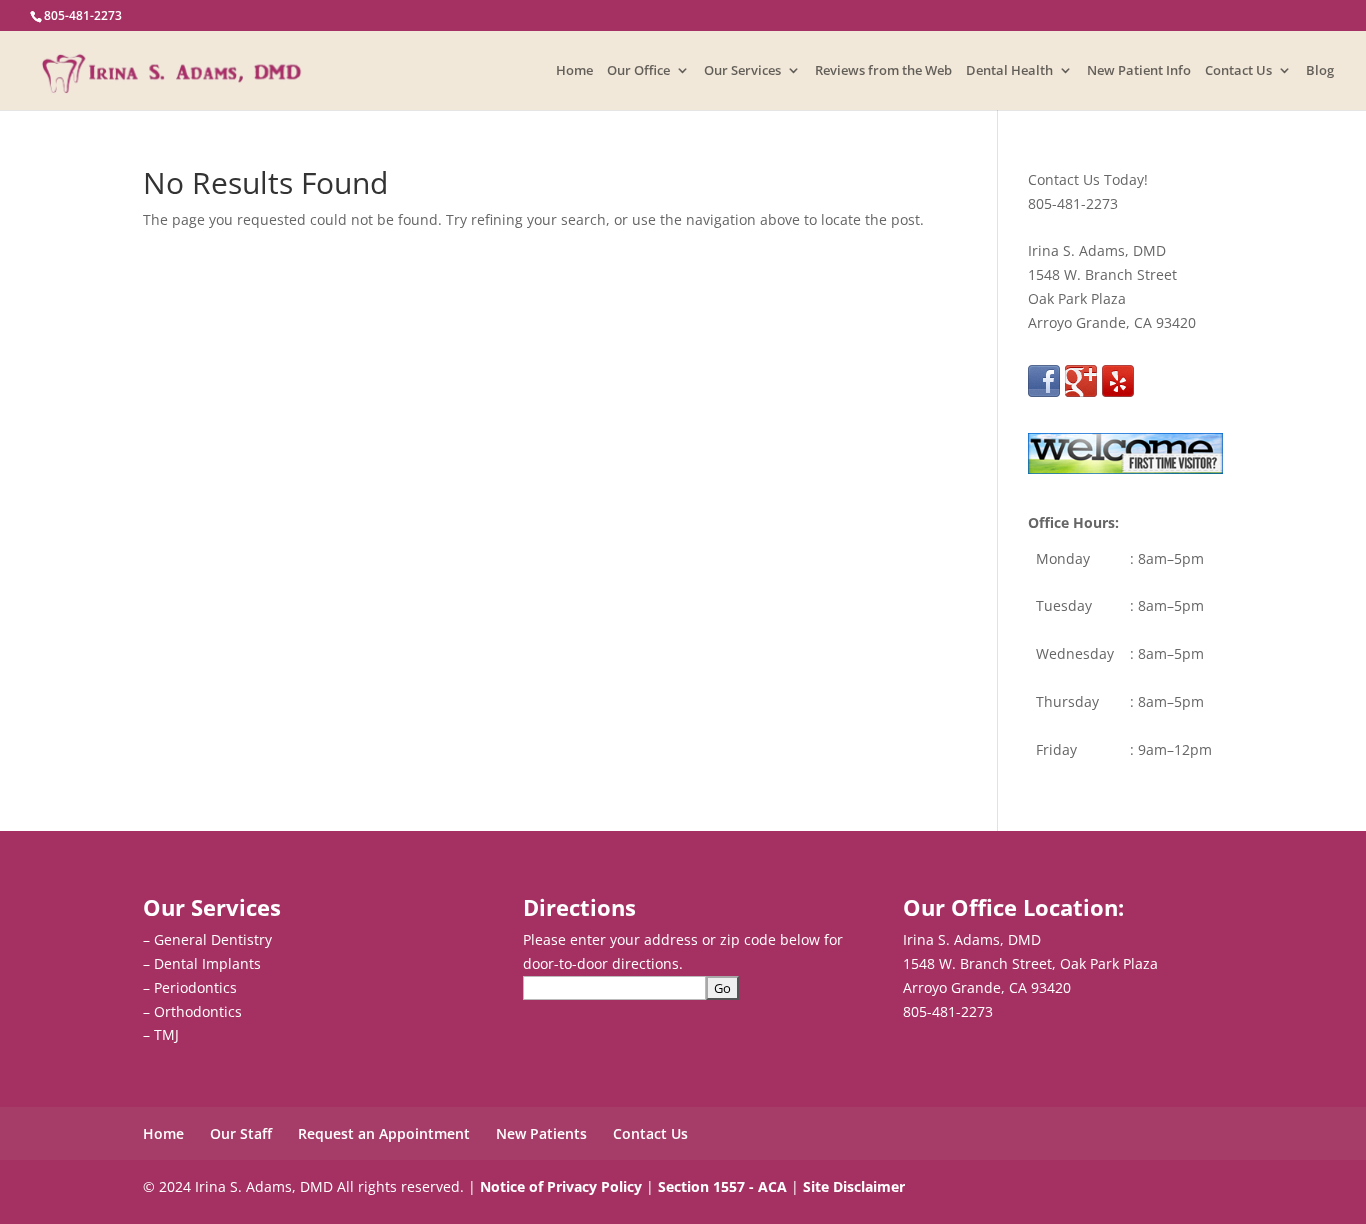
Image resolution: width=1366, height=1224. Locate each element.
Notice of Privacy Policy (561, 1186)
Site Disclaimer (854, 1186)
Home (574, 71)
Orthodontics (198, 1011)
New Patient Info (1139, 71)
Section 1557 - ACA (722, 1186)
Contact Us (1238, 71)
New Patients (541, 1133)
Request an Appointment (384, 1133)
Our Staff (241, 1133)
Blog (1320, 71)
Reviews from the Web (883, 71)
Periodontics (195, 987)
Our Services (742, 71)
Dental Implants (207, 963)
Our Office (638, 71)
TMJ (166, 1034)
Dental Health (1009, 71)
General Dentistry (213, 939)
